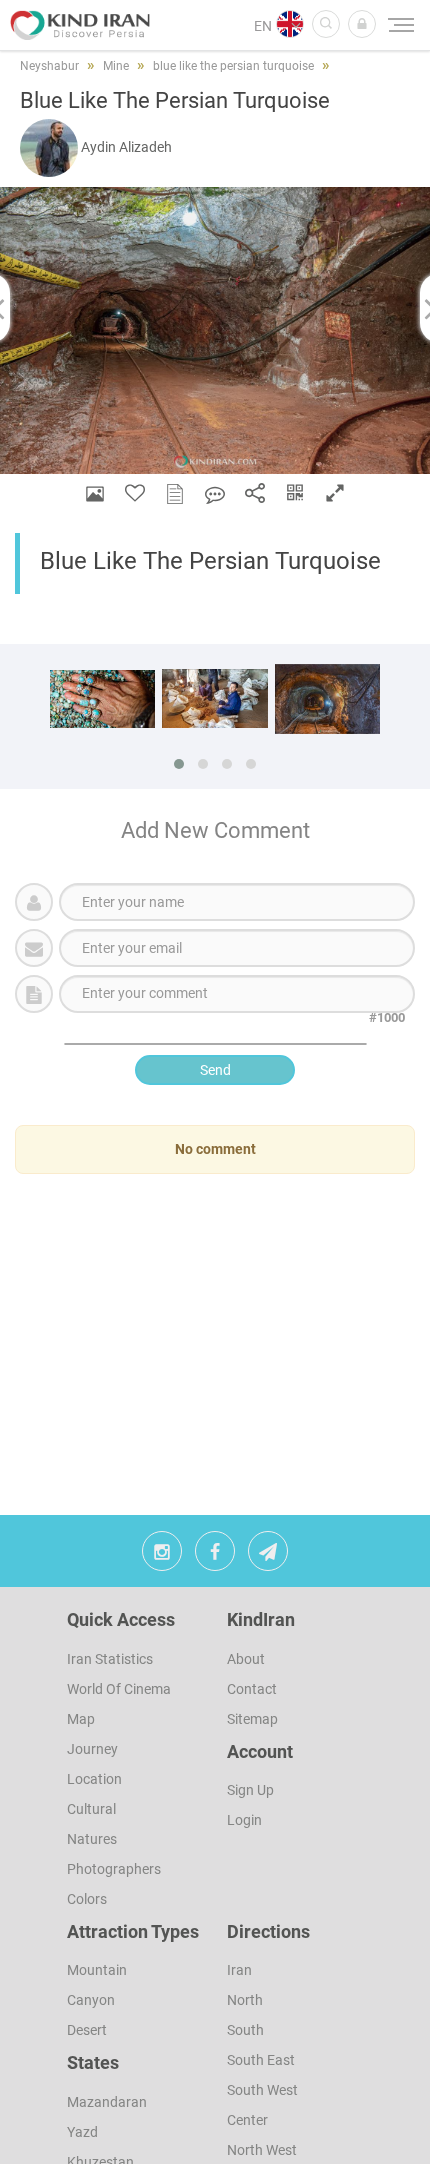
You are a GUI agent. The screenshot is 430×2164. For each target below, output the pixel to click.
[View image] (95, 493)
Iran (239, 1970)
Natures (92, 1839)
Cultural (91, 1809)
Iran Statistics (110, 1659)
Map (81, 1719)
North (245, 2000)
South (245, 2030)
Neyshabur (49, 66)
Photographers (114, 1869)
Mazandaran (107, 2102)
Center (247, 2120)
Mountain (97, 1970)
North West (262, 2150)
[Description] (175, 493)
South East (261, 2060)
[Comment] (215, 493)
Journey (92, 1749)
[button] (362, 24)
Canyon (91, 2000)
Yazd (82, 2132)
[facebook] (215, 1556)
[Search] (326, 24)
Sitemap (252, 1719)
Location (94, 1779)
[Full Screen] (335, 493)
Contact (252, 1689)
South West (262, 2090)
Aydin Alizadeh (126, 147)
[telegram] (268, 1556)
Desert (87, 2030)
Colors (87, 1899)
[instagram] (162, 1556)
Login (244, 1820)
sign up (250, 1790)
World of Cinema (119, 1689)
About (246, 1659)
